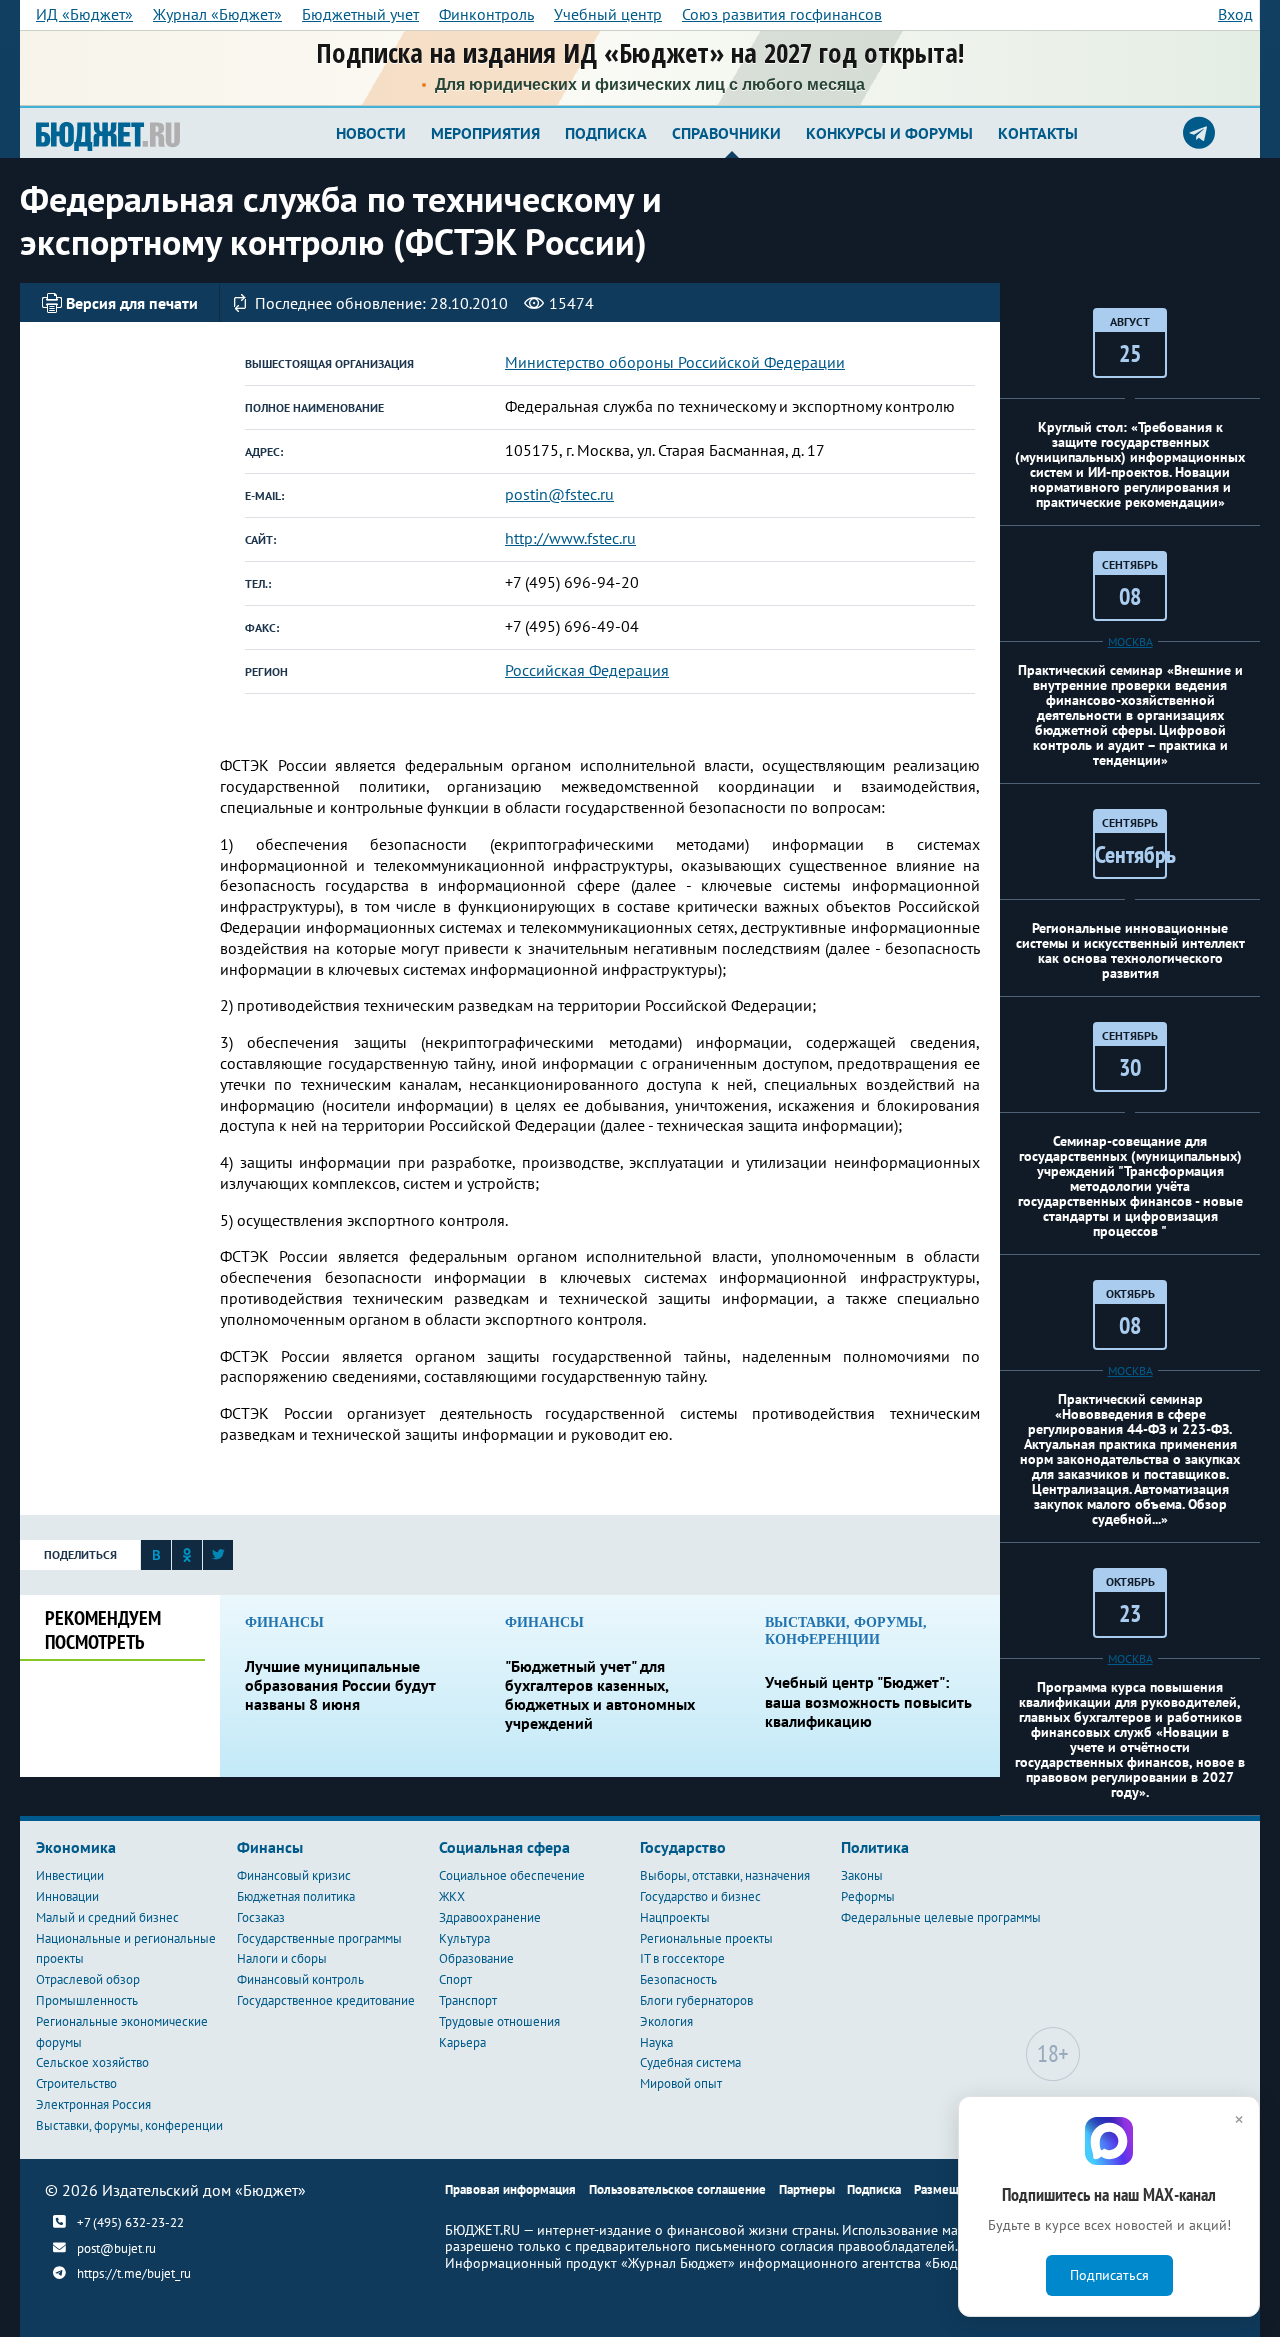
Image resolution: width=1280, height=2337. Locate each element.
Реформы (868, 1896)
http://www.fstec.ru (570, 538)
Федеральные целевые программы (941, 1917)
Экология (666, 2021)
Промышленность (87, 2000)
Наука (656, 2042)
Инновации (67, 1896)
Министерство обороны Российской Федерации (675, 362)
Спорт (455, 1979)
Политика (875, 1847)
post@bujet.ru (116, 2248)
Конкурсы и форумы (889, 133)
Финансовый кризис (294, 1875)
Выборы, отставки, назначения (725, 1875)
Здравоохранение (490, 1917)
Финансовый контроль (300, 1979)
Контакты (1038, 133)
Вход (1235, 14)
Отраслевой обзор (88, 1979)
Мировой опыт (681, 2083)
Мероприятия (485, 133)
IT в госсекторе (682, 1958)
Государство (683, 1847)
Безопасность (678, 1979)
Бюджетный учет (360, 14)
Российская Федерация (587, 670)
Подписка (606, 133)
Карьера (462, 2042)
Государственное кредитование (326, 2000)
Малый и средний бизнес (107, 1917)
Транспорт (468, 2000)
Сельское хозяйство (92, 2062)
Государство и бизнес (700, 1896)
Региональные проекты (706, 1938)
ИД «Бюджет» (84, 14)
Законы (862, 1875)
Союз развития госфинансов (782, 14)
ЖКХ (452, 1896)
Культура (464, 1938)
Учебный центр (608, 14)
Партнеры (807, 2189)
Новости (371, 133)
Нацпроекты (675, 1917)
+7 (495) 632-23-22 (130, 2221)
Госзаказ (261, 1917)
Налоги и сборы (282, 1958)
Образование (476, 1958)
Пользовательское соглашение (677, 2189)
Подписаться (1109, 2275)
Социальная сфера (504, 1847)
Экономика (76, 1847)
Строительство (76, 2083)
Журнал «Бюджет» (217, 14)
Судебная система (690, 2062)
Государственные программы (319, 1938)
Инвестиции (70, 1875)
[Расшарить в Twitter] (218, 1559)
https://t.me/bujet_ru (134, 2273)
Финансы (270, 1847)
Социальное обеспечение (512, 1875)
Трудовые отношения (499, 2021)
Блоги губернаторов (696, 2000)
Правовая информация (510, 2189)
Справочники (726, 133)
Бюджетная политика (296, 1896)
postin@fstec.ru (559, 494)
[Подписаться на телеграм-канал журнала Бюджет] (1199, 133)
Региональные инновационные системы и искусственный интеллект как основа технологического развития (1130, 950)
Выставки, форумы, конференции (129, 2125)
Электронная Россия (93, 2104)
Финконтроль (486, 14)
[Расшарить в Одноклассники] (187, 1559)
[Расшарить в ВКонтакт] (156, 1559)
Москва (1130, 641)
